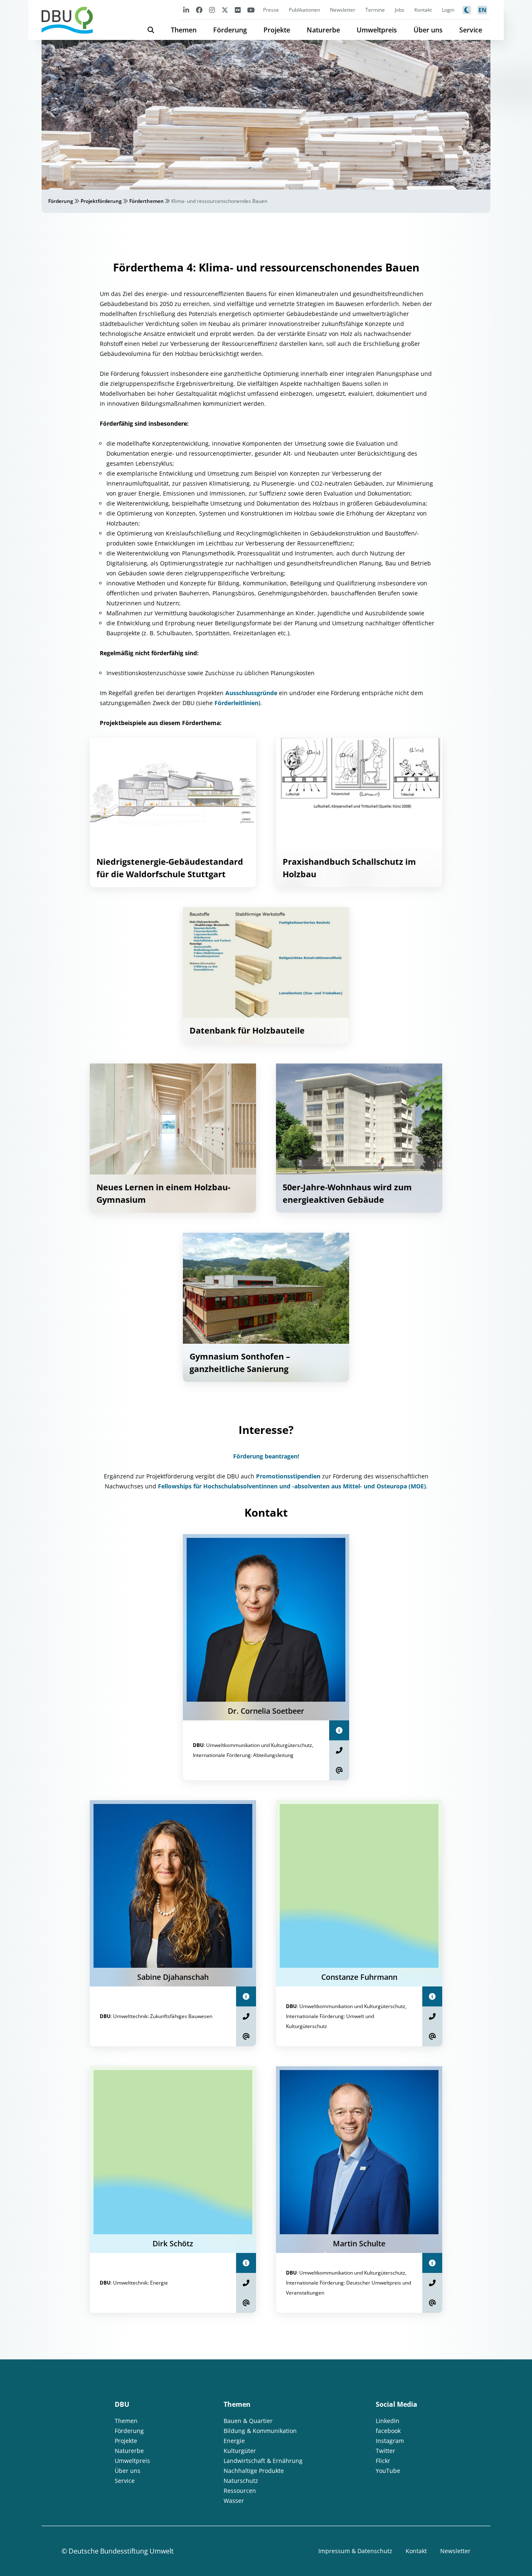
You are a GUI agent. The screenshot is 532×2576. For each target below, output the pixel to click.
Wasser (234, 2501)
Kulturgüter (240, 2451)
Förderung (230, 30)
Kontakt (423, 10)
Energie (234, 2441)
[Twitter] (225, 10)
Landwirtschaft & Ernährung (263, 2461)
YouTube (388, 2471)
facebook (388, 2431)
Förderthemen (147, 201)
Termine (375, 10)
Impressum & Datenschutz (355, 2551)
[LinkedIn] (186, 10)
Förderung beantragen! (266, 1456)
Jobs (400, 10)
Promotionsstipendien (288, 1476)
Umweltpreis (377, 30)
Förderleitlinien (236, 703)
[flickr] (238, 10)
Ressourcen (240, 2491)
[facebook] (199, 10)
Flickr (383, 2461)
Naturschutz (241, 2481)
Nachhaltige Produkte (254, 2471)
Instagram (390, 2441)
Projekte (277, 30)
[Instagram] (212, 10)
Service (471, 30)
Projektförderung (101, 201)
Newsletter (343, 10)
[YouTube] (251, 10)
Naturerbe (323, 30)
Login (448, 10)
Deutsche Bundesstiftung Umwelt (121, 2551)
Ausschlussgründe (252, 693)
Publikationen (304, 10)
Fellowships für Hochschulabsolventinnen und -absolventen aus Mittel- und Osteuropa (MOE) (292, 1486)
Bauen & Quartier (248, 2421)
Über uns (428, 30)
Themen (184, 30)
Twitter (385, 2451)
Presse (271, 10)
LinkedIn (388, 2421)
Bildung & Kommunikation (260, 2431)
